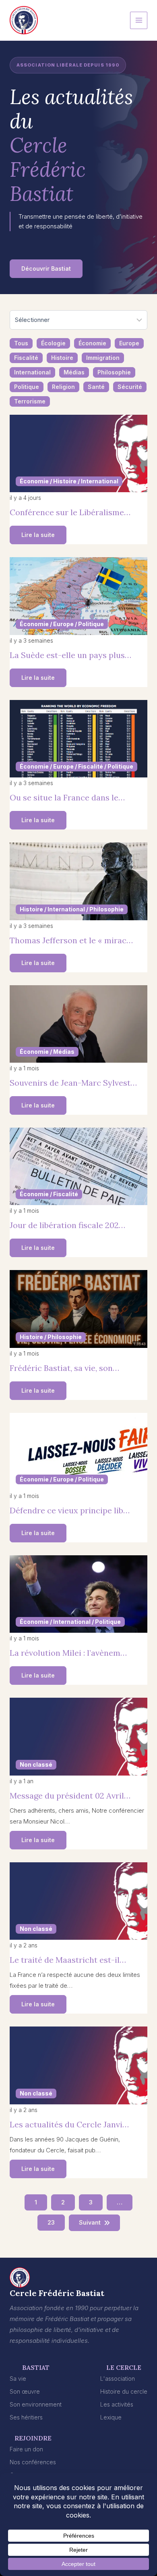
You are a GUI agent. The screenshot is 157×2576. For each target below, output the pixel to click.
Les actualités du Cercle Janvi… (69, 2124)
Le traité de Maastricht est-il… (68, 1960)
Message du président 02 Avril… (70, 1796)
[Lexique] (111, 2417)
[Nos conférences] (33, 2462)
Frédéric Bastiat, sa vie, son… (64, 1368)
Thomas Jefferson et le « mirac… (71, 940)
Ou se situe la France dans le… (67, 797)
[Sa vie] (18, 2379)
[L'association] (118, 2379)
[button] (46, 269)
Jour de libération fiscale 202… (67, 1225)
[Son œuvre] (25, 2391)
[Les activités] (117, 2404)
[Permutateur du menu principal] (139, 20)
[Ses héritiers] (26, 2417)
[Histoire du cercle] (124, 2391)
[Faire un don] (26, 2449)
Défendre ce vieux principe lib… (70, 1510)
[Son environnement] (36, 2404)
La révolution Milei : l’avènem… (68, 1653)
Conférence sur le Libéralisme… (70, 512)
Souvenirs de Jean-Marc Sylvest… (73, 1083)
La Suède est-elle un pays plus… (70, 655)
